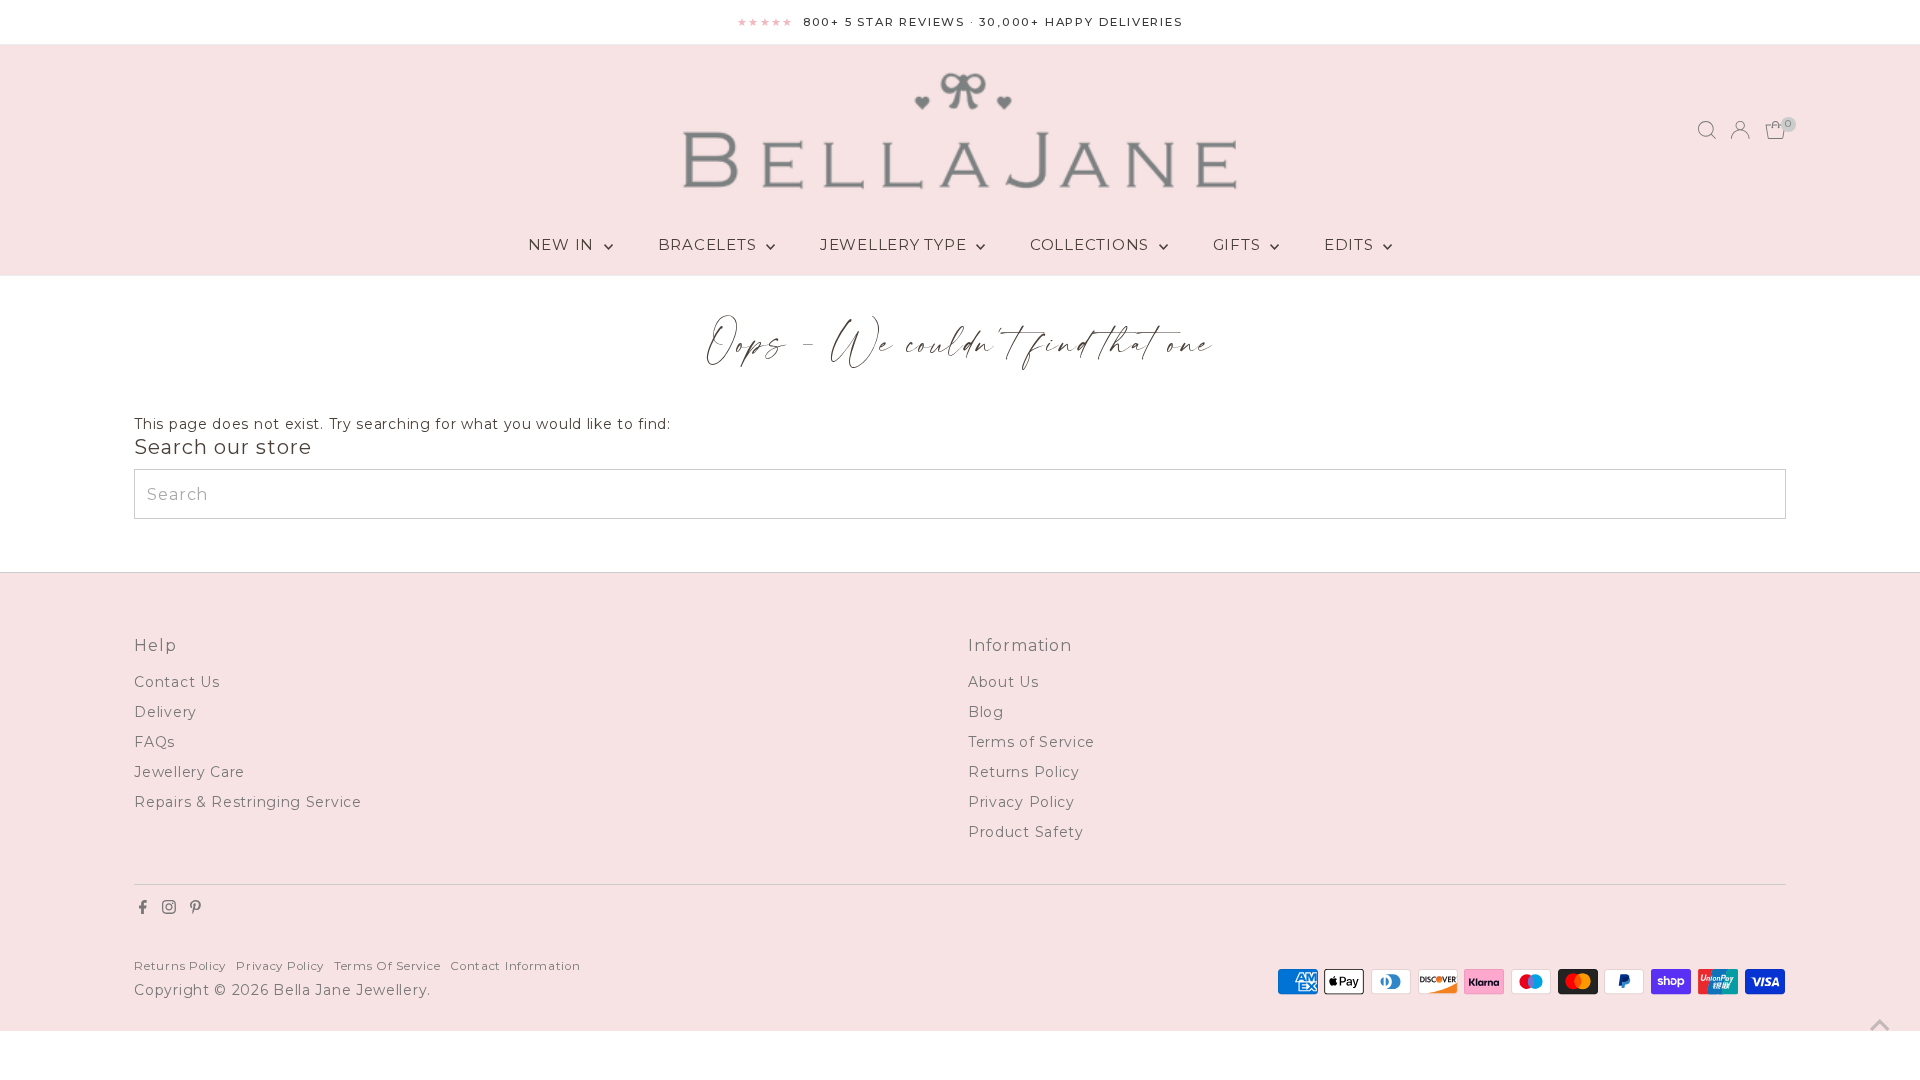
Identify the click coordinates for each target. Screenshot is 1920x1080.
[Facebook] (143, 909)
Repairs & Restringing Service (247, 802)
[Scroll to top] (1880, 1025)
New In (563, 244)
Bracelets (710, 244)
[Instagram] (169, 909)
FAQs (154, 742)
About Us (1003, 682)
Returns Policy (1024, 772)
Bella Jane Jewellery (350, 990)
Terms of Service (1031, 742)
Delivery (165, 712)
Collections (1092, 244)
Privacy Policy (1021, 802)
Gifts (1239, 244)
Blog (986, 712)
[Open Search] (1707, 130)
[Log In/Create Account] (1740, 130)
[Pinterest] (195, 909)
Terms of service (387, 966)
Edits (1351, 244)
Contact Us (176, 682)
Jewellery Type (895, 244)
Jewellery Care (189, 772)
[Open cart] (1775, 130)
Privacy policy (280, 966)
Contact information (515, 966)
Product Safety (1026, 832)
